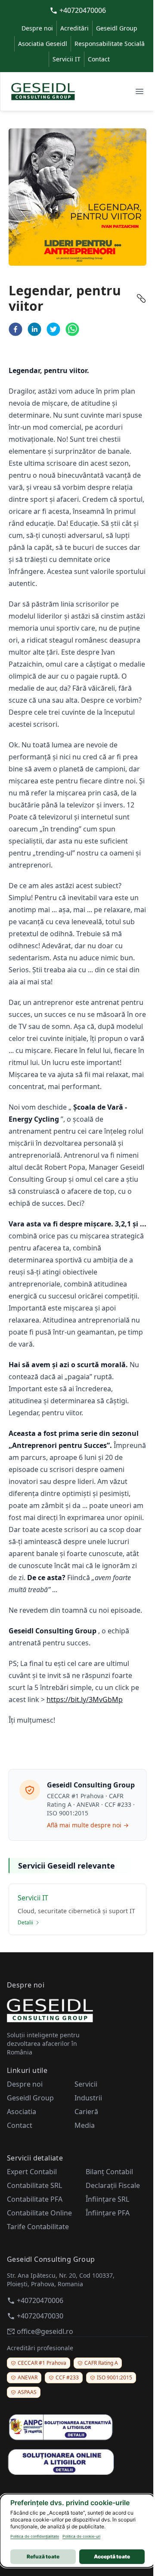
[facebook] (15, 329)
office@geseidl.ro (45, 2331)
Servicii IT (67, 59)
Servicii (86, 2084)
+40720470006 (83, 10)
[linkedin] (34, 329)
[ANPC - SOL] (77, 2461)
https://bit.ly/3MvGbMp (85, 1699)
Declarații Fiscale (113, 2185)
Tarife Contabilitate (38, 2227)
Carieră (86, 2112)
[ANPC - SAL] (77, 2427)
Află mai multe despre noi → (88, 1825)
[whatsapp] (72, 329)
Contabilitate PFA (35, 2199)
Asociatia (22, 2112)
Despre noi (37, 28)
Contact (99, 59)
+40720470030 (40, 2316)
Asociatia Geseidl (43, 44)
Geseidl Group (117, 28)
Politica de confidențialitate (35, 2536)
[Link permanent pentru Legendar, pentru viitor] (141, 298)
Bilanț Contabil (109, 2172)
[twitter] (53, 329)
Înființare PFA (108, 2213)
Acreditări (74, 28)
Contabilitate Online (39, 2213)
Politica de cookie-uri (81, 2536)
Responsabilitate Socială (110, 44)
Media (85, 2125)
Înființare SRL (107, 2199)
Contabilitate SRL (34, 2185)
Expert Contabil (32, 2172)
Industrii (88, 2098)
